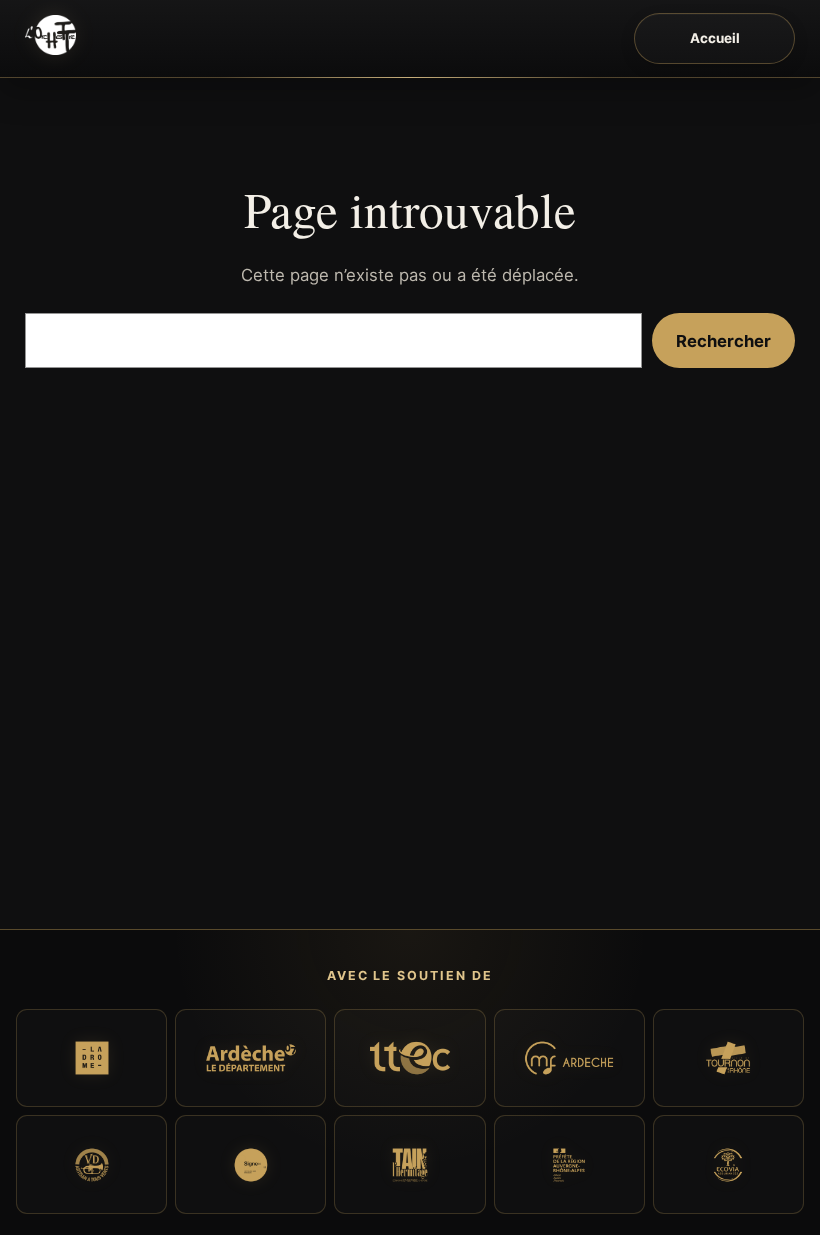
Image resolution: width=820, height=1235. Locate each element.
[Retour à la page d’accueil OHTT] (50, 35)
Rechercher (723, 341)
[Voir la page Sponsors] (91, 1058)
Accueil (715, 38)
